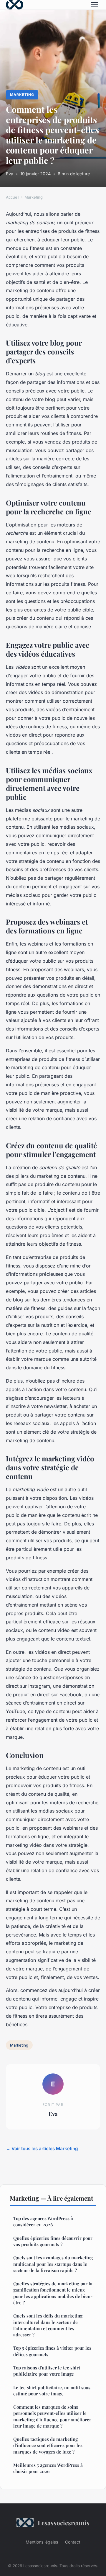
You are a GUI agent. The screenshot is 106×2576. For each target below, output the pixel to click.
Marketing (22, 95)
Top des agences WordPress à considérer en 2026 (43, 2221)
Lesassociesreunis (64, 2523)
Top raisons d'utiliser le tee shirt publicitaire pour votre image (47, 2371)
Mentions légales (42, 2542)
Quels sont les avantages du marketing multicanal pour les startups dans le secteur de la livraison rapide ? (53, 2264)
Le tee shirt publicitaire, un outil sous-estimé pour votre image (53, 2391)
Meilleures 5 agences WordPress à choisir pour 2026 (48, 2468)
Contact (73, 2542)
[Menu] (94, 5)
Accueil (13, 197)
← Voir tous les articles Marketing (42, 2149)
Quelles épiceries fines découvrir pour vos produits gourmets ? (53, 2241)
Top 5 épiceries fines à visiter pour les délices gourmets (52, 2351)
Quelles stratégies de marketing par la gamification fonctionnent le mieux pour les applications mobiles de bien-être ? (53, 2293)
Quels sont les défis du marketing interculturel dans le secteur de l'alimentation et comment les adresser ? (48, 2325)
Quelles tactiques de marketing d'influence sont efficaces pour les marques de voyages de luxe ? (48, 2445)
